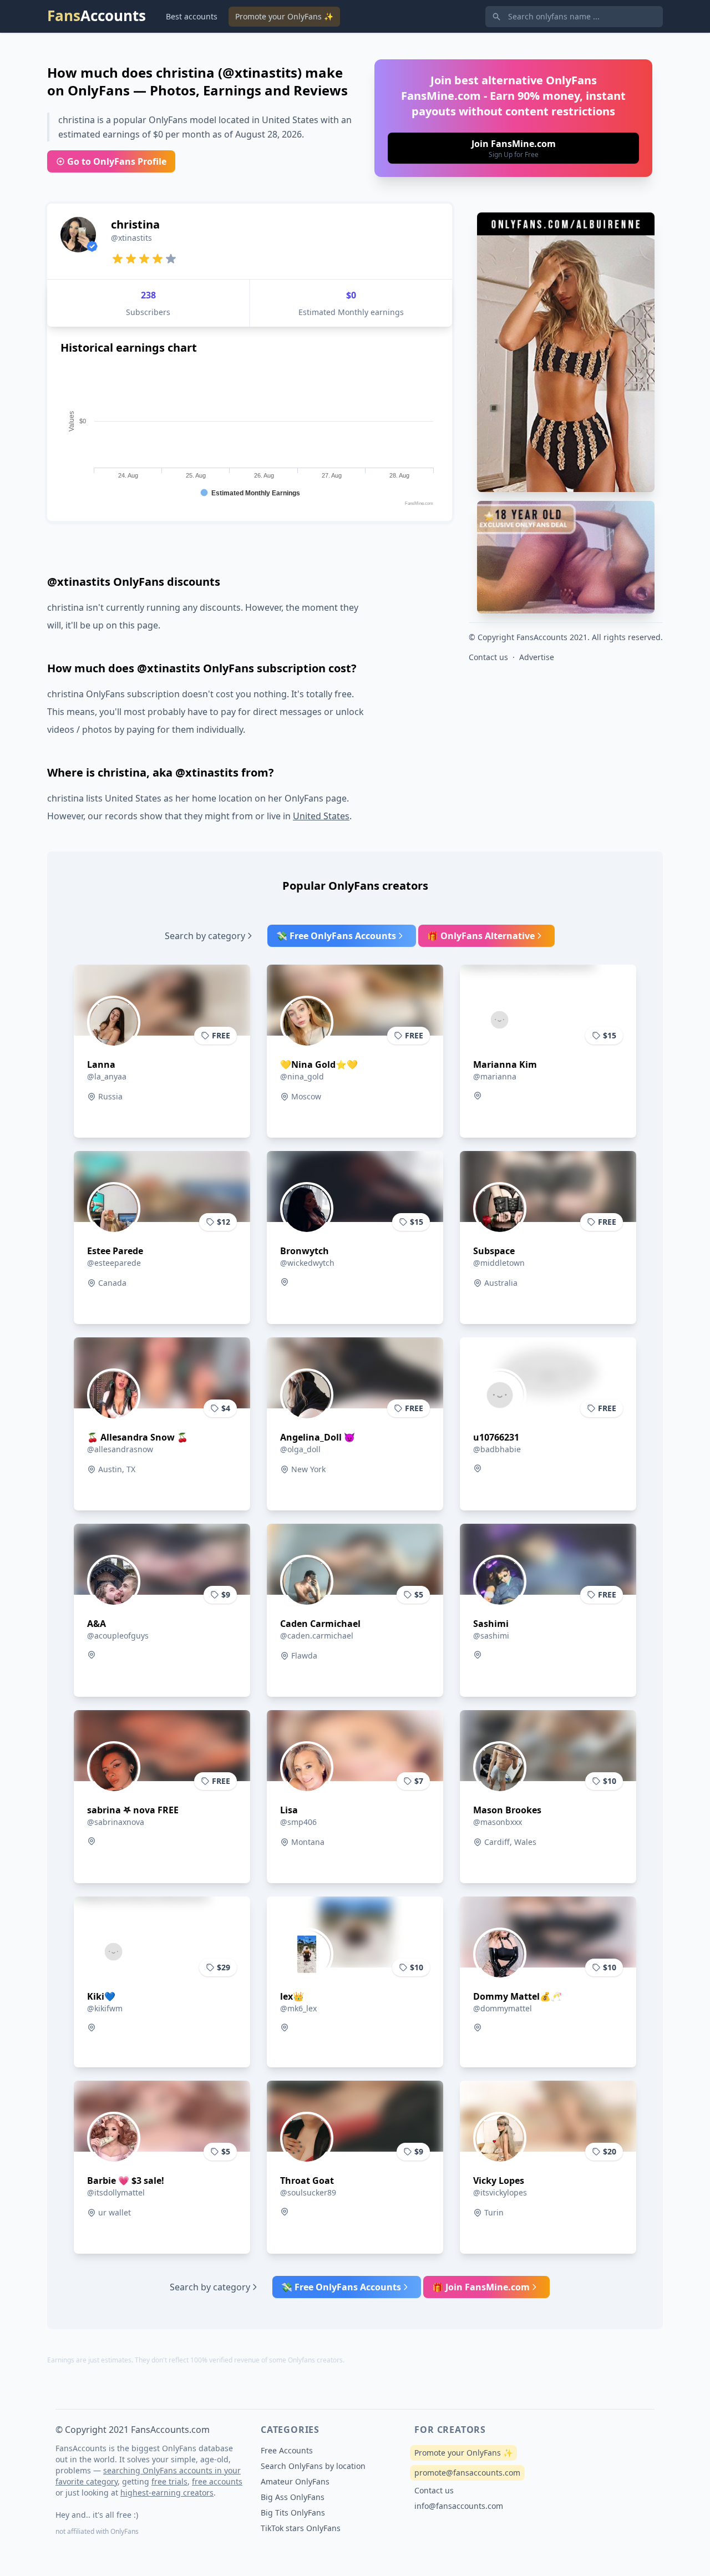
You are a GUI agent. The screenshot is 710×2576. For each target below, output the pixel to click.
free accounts (217, 2481)
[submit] (513, 148)
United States (321, 816)
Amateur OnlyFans (295, 2481)
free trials (169, 2481)
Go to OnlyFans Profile (117, 161)
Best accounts (192, 16)
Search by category (205, 936)
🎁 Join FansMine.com (481, 2287)
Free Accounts (287, 2450)
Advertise (537, 657)
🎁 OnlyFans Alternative (481, 936)
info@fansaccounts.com (459, 2506)
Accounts (97, 16)
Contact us (488, 657)
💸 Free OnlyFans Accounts (336, 936)
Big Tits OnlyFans (293, 2512)
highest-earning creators (167, 2493)
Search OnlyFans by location (313, 2466)
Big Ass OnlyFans (293, 2497)
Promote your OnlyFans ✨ (284, 16)
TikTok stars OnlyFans (301, 2528)
